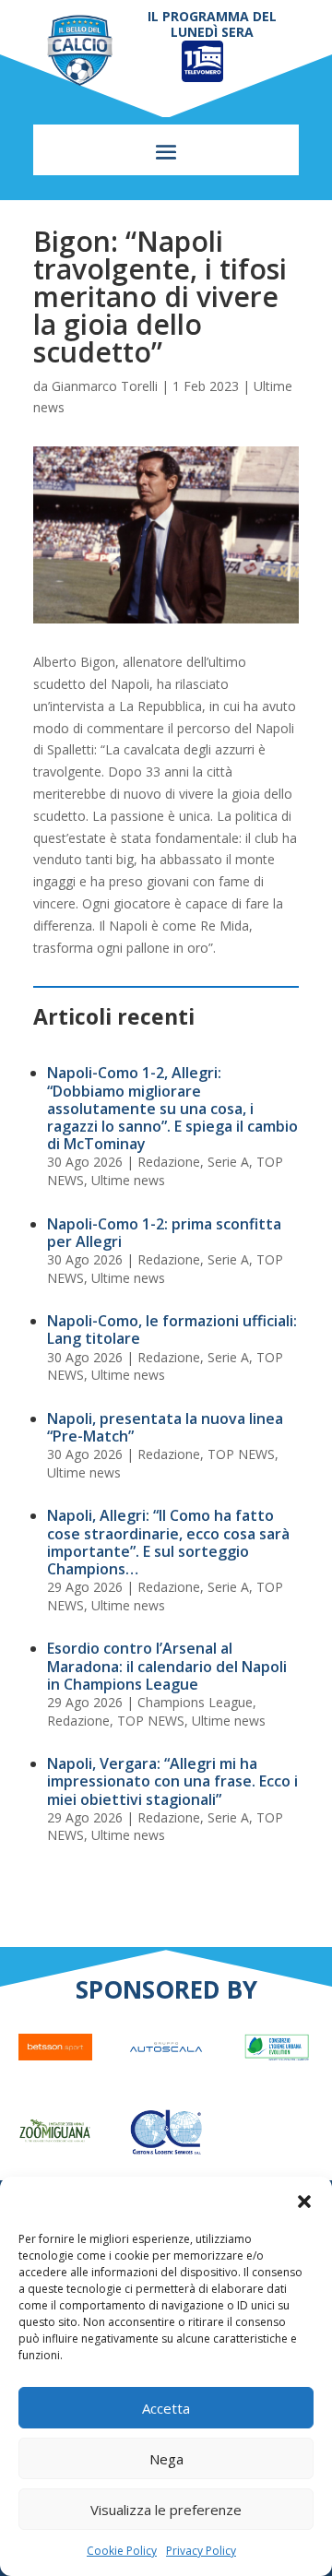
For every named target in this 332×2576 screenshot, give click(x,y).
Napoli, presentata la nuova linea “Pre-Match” (165, 1427)
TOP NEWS (241, 1454)
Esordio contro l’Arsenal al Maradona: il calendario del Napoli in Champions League (167, 1666)
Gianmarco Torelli (105, 386)
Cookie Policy (122, 2551)
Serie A (228, 1162)
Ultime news (128, 1180)
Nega (166, 2459)
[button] (304, 2202)
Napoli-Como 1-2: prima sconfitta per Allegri (164, 1233)
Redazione (169, 1162)
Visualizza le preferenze (166, 2510)
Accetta (166, 2408)
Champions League (195, 1702)
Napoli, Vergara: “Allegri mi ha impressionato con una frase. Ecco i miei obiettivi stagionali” (172, 1781)
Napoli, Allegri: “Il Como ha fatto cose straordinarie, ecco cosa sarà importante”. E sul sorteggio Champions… (168, 1542)
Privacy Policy (201, 2551)
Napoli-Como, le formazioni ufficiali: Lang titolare (172, 1330)
